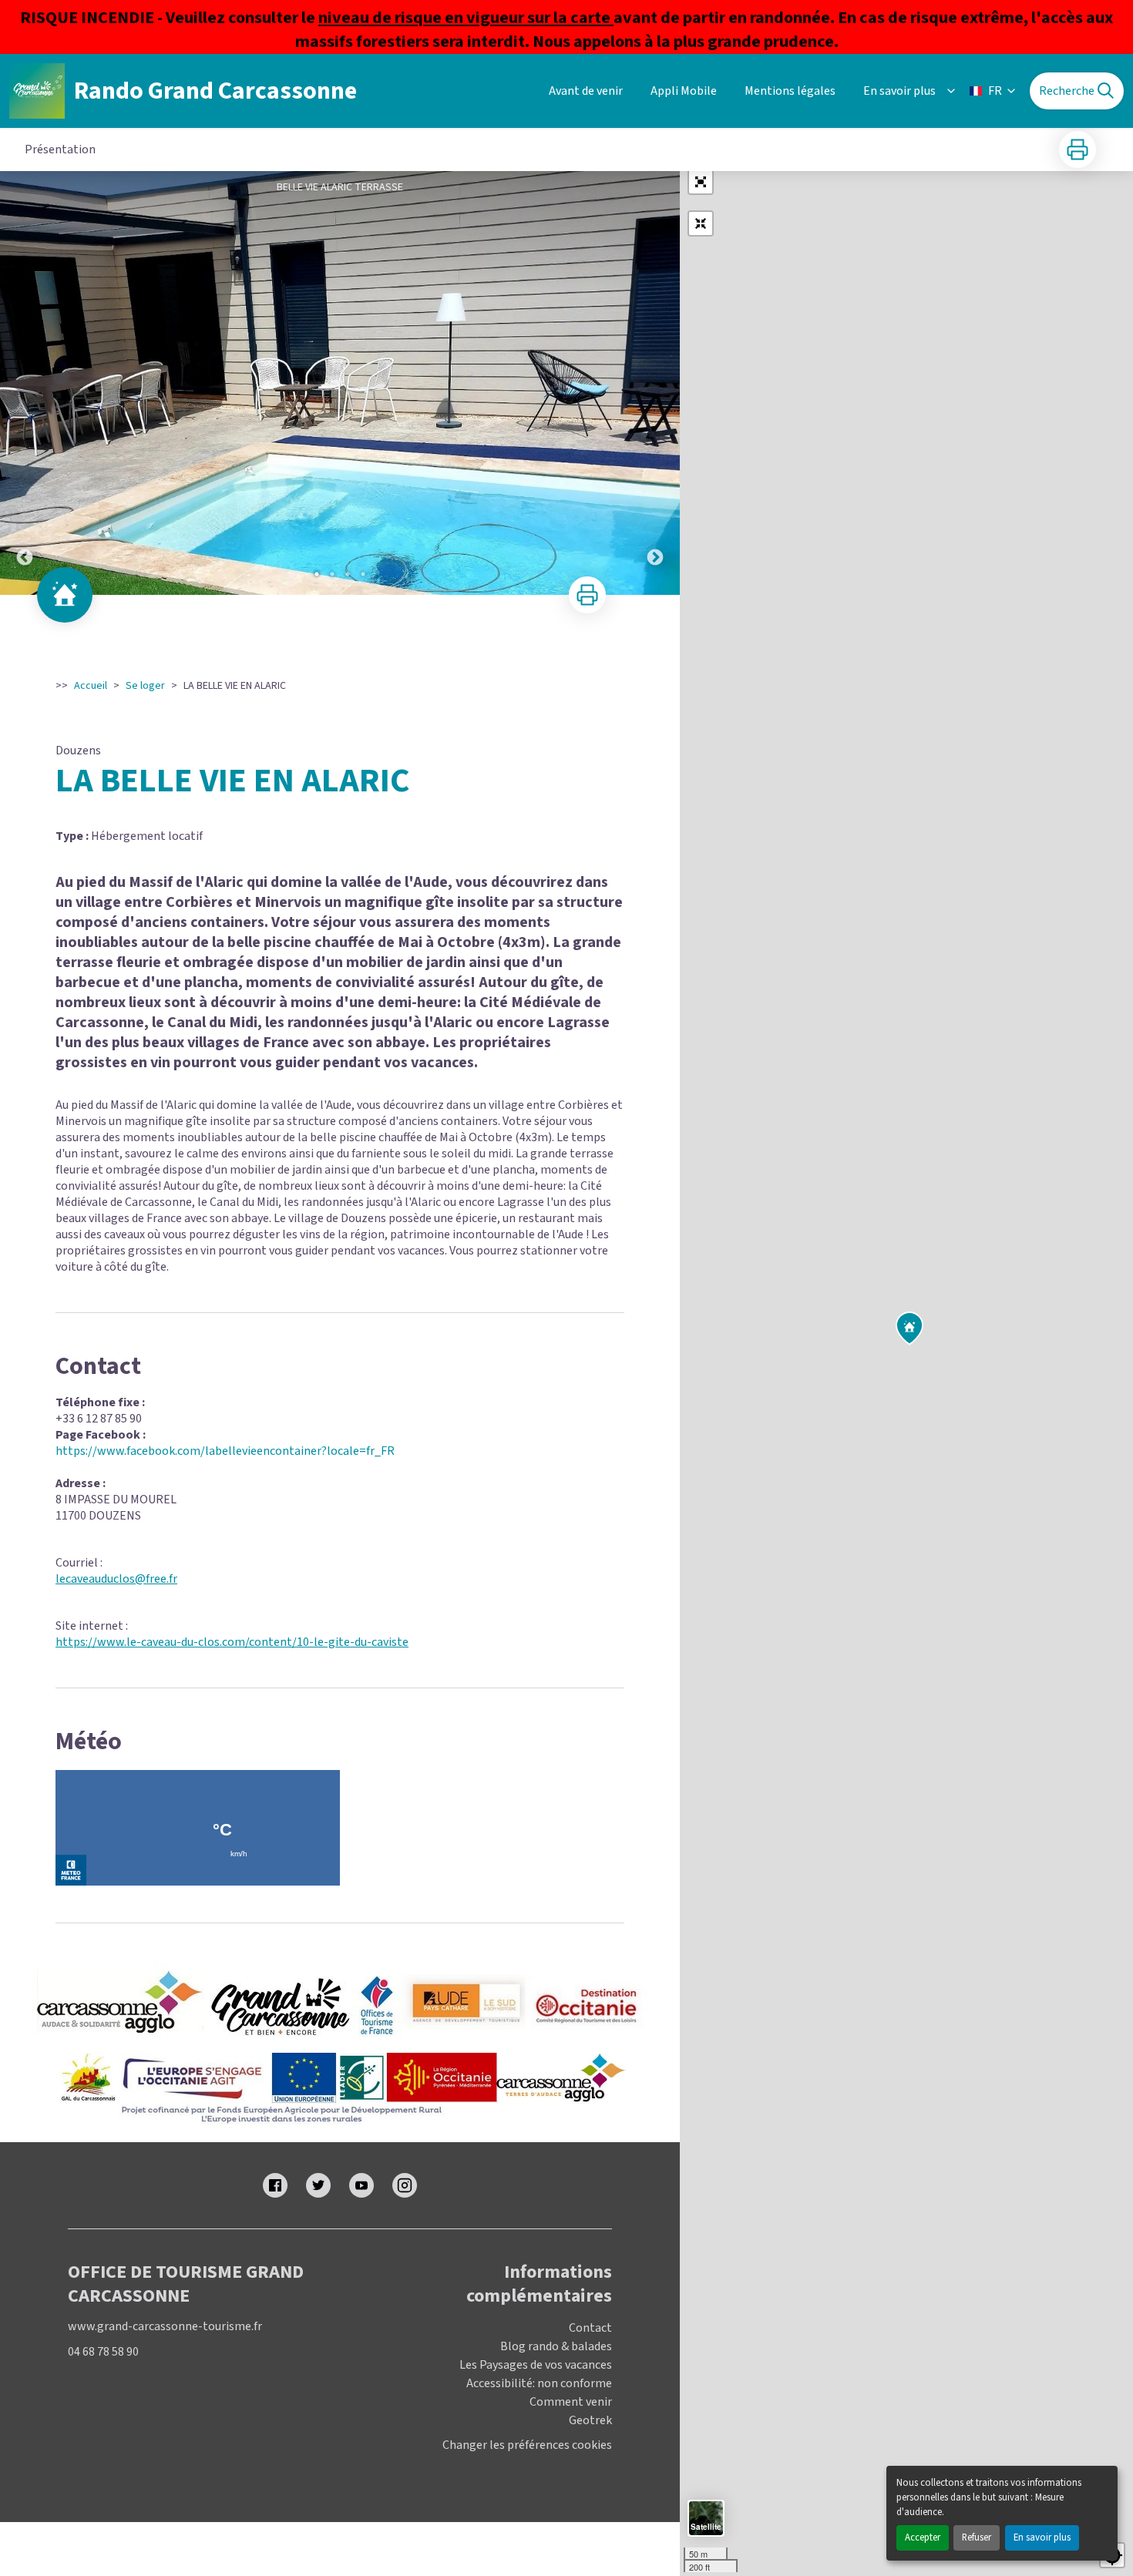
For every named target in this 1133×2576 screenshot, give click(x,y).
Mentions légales (790, 91)
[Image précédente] (25, 383)
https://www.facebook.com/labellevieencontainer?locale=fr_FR (225, 1451)
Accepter (923, 2537)
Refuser (977, 2537)
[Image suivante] (655, 383)
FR (995, 91)
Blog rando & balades (556, 2346)
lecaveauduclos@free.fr (116, 1579)
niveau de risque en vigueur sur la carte (466, 18)
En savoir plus (1042, 2537)
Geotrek (590, 2420)
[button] (701, 182)
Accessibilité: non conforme (539, 2383)
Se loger (145, 686)
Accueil (91, 686)
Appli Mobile (684, 91)
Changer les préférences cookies (527, 2445)
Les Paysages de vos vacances (536, 2365)
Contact (590, 2328)
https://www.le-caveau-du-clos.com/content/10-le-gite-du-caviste (232, 1642)
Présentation (60, 149)
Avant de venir (586, 91)
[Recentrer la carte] (701, 223)
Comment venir (571, 2402)
